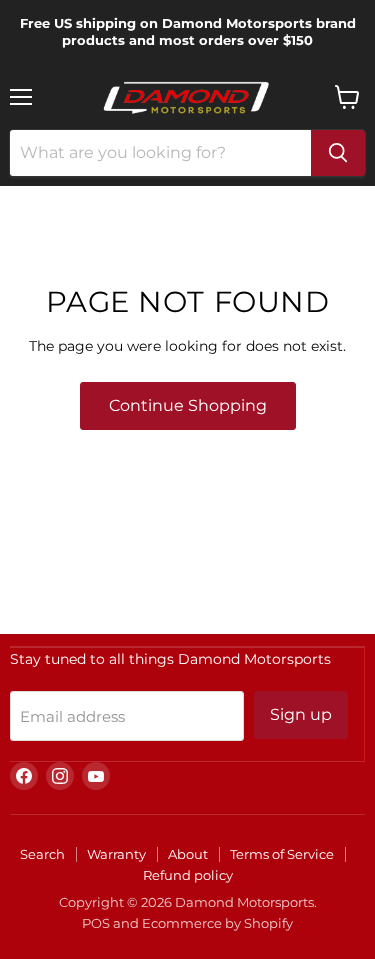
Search (42, 854)
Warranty (116, 854)
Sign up (301, 714)
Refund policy (188, 875)
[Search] (338, 153)
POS (96, 923)
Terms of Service (282, 854)
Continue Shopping (188, 405)
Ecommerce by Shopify (217, 923)
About (188, 854)
